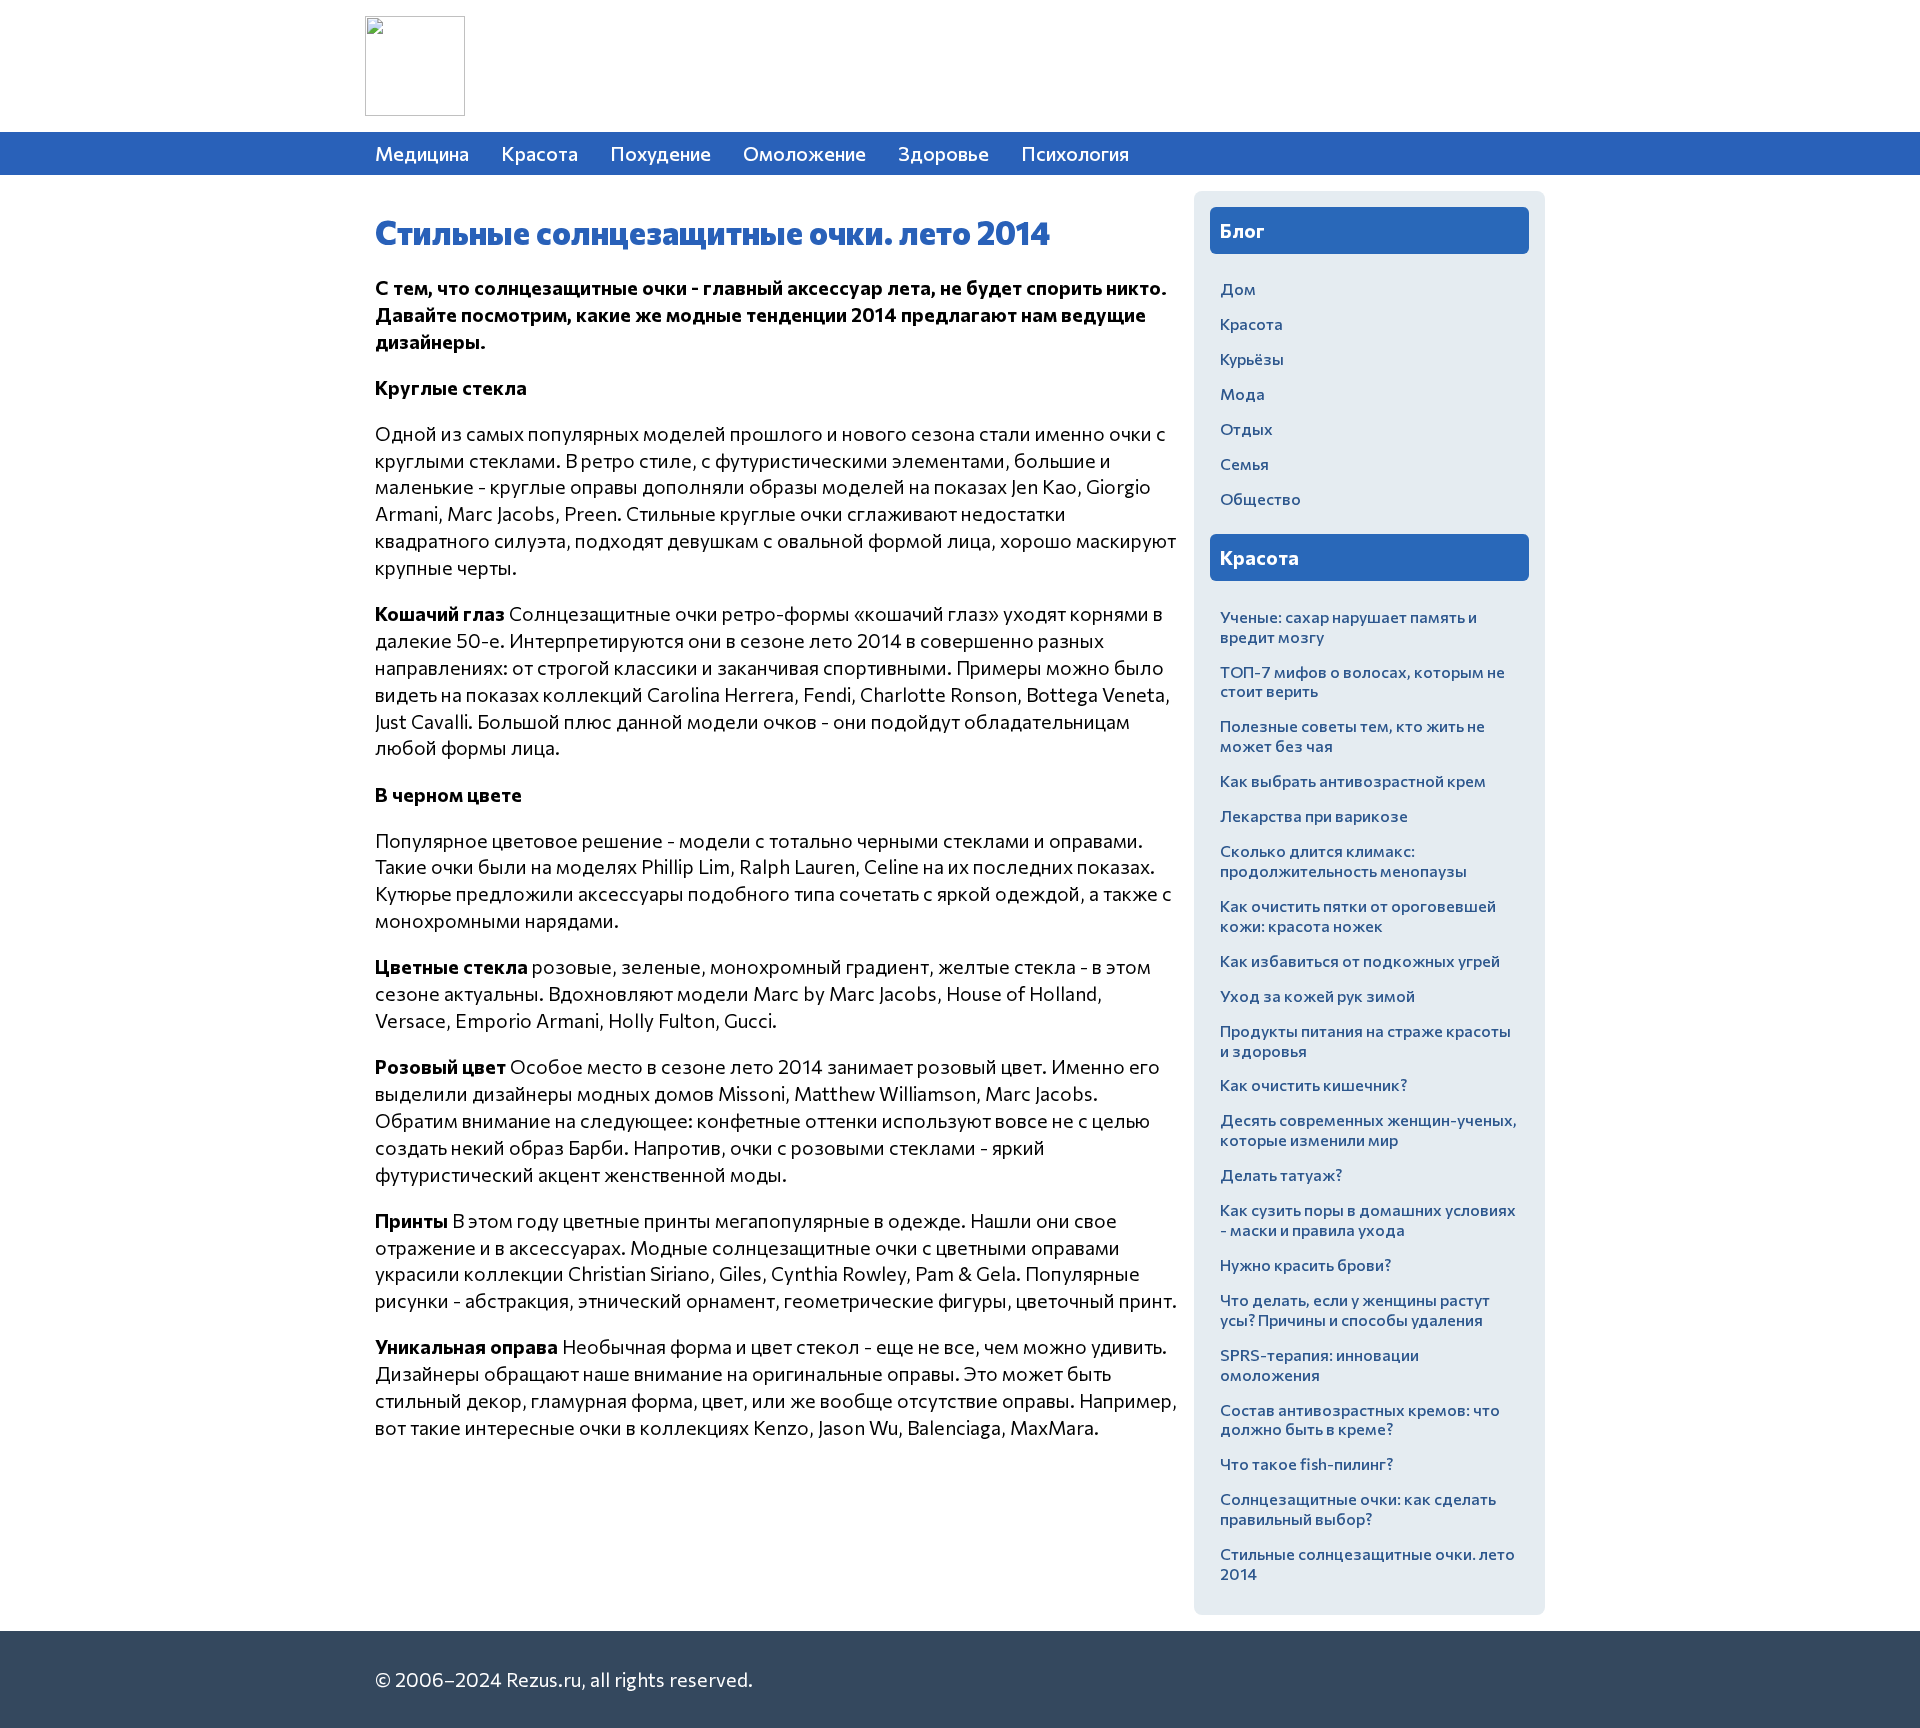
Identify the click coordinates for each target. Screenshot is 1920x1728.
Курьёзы (1252, 358)
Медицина (422, 153)
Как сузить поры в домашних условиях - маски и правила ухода (1368, 1219)
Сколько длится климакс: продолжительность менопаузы (1343, 860)
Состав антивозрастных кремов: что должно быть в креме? (1360, 1419)
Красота (539, 153)
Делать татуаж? (1281, 1174)
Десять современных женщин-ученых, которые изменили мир (1368, 1129)
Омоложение (804, 153)
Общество (1260, 498)
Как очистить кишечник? (1313, 1084)
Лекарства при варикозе (1314, 815)
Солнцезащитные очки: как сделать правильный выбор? (1358, 1508)
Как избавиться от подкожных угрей (1360, 960)
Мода (1242, 393)
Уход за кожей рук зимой (1317, 995)
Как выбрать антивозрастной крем (1353, 780)
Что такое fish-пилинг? (1306, 1463)
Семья (1244, 463)
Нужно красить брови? (1305, 1264)
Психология (1075, 153)
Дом (1238, 288)
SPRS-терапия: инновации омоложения (1319, 1364)
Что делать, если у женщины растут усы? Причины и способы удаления (1355, 1309)
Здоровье (943, 153)
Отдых (1246, 428)
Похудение (660, 153)
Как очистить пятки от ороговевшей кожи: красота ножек (1358, 915)
